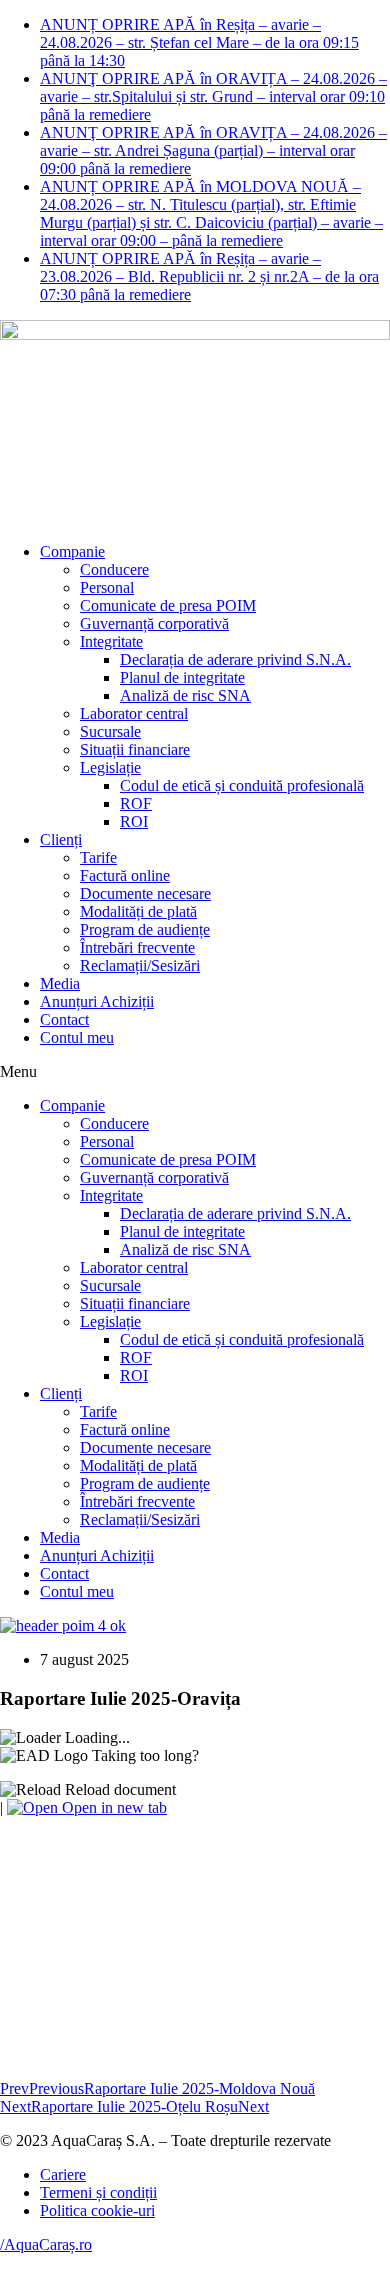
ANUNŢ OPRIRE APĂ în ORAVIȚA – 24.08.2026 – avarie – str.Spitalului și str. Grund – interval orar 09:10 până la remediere (213, 96)
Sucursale (110, 731)
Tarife (98, 857)
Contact (64, 1019)
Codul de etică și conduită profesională (242, 785)
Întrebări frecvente (137, 947)
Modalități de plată (138, 911)
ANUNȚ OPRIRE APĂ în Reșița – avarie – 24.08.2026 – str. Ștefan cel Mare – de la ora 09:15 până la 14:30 (199, 42)
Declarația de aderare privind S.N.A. (235, 659)
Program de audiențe (145, 929)
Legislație (110, 767)
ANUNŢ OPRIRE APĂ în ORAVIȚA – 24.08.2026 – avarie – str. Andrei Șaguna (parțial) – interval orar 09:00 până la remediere (213, 150)
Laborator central (134, 713)
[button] (195, 1072)
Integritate (111, 641)
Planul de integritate (182, 677)
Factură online (125, 875)
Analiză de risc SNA (185, 695)
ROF (136, 803)
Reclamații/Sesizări (140, 965)
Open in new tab (112, 1807)
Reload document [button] (118, 1789)
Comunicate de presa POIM (168, 605)
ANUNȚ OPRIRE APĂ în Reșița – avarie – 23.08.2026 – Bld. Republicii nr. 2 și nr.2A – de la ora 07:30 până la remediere (209, 276)
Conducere (114, 569)
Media (60, 983)
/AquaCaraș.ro (46, 2244)
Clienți (61, 839)
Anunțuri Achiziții (97, 1001)
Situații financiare (135, 749)
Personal (107, 587)
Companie (72, 551)
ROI (134, 821)
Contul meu (77, 1037)
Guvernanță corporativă (154, 623)
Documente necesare (145, 893)
